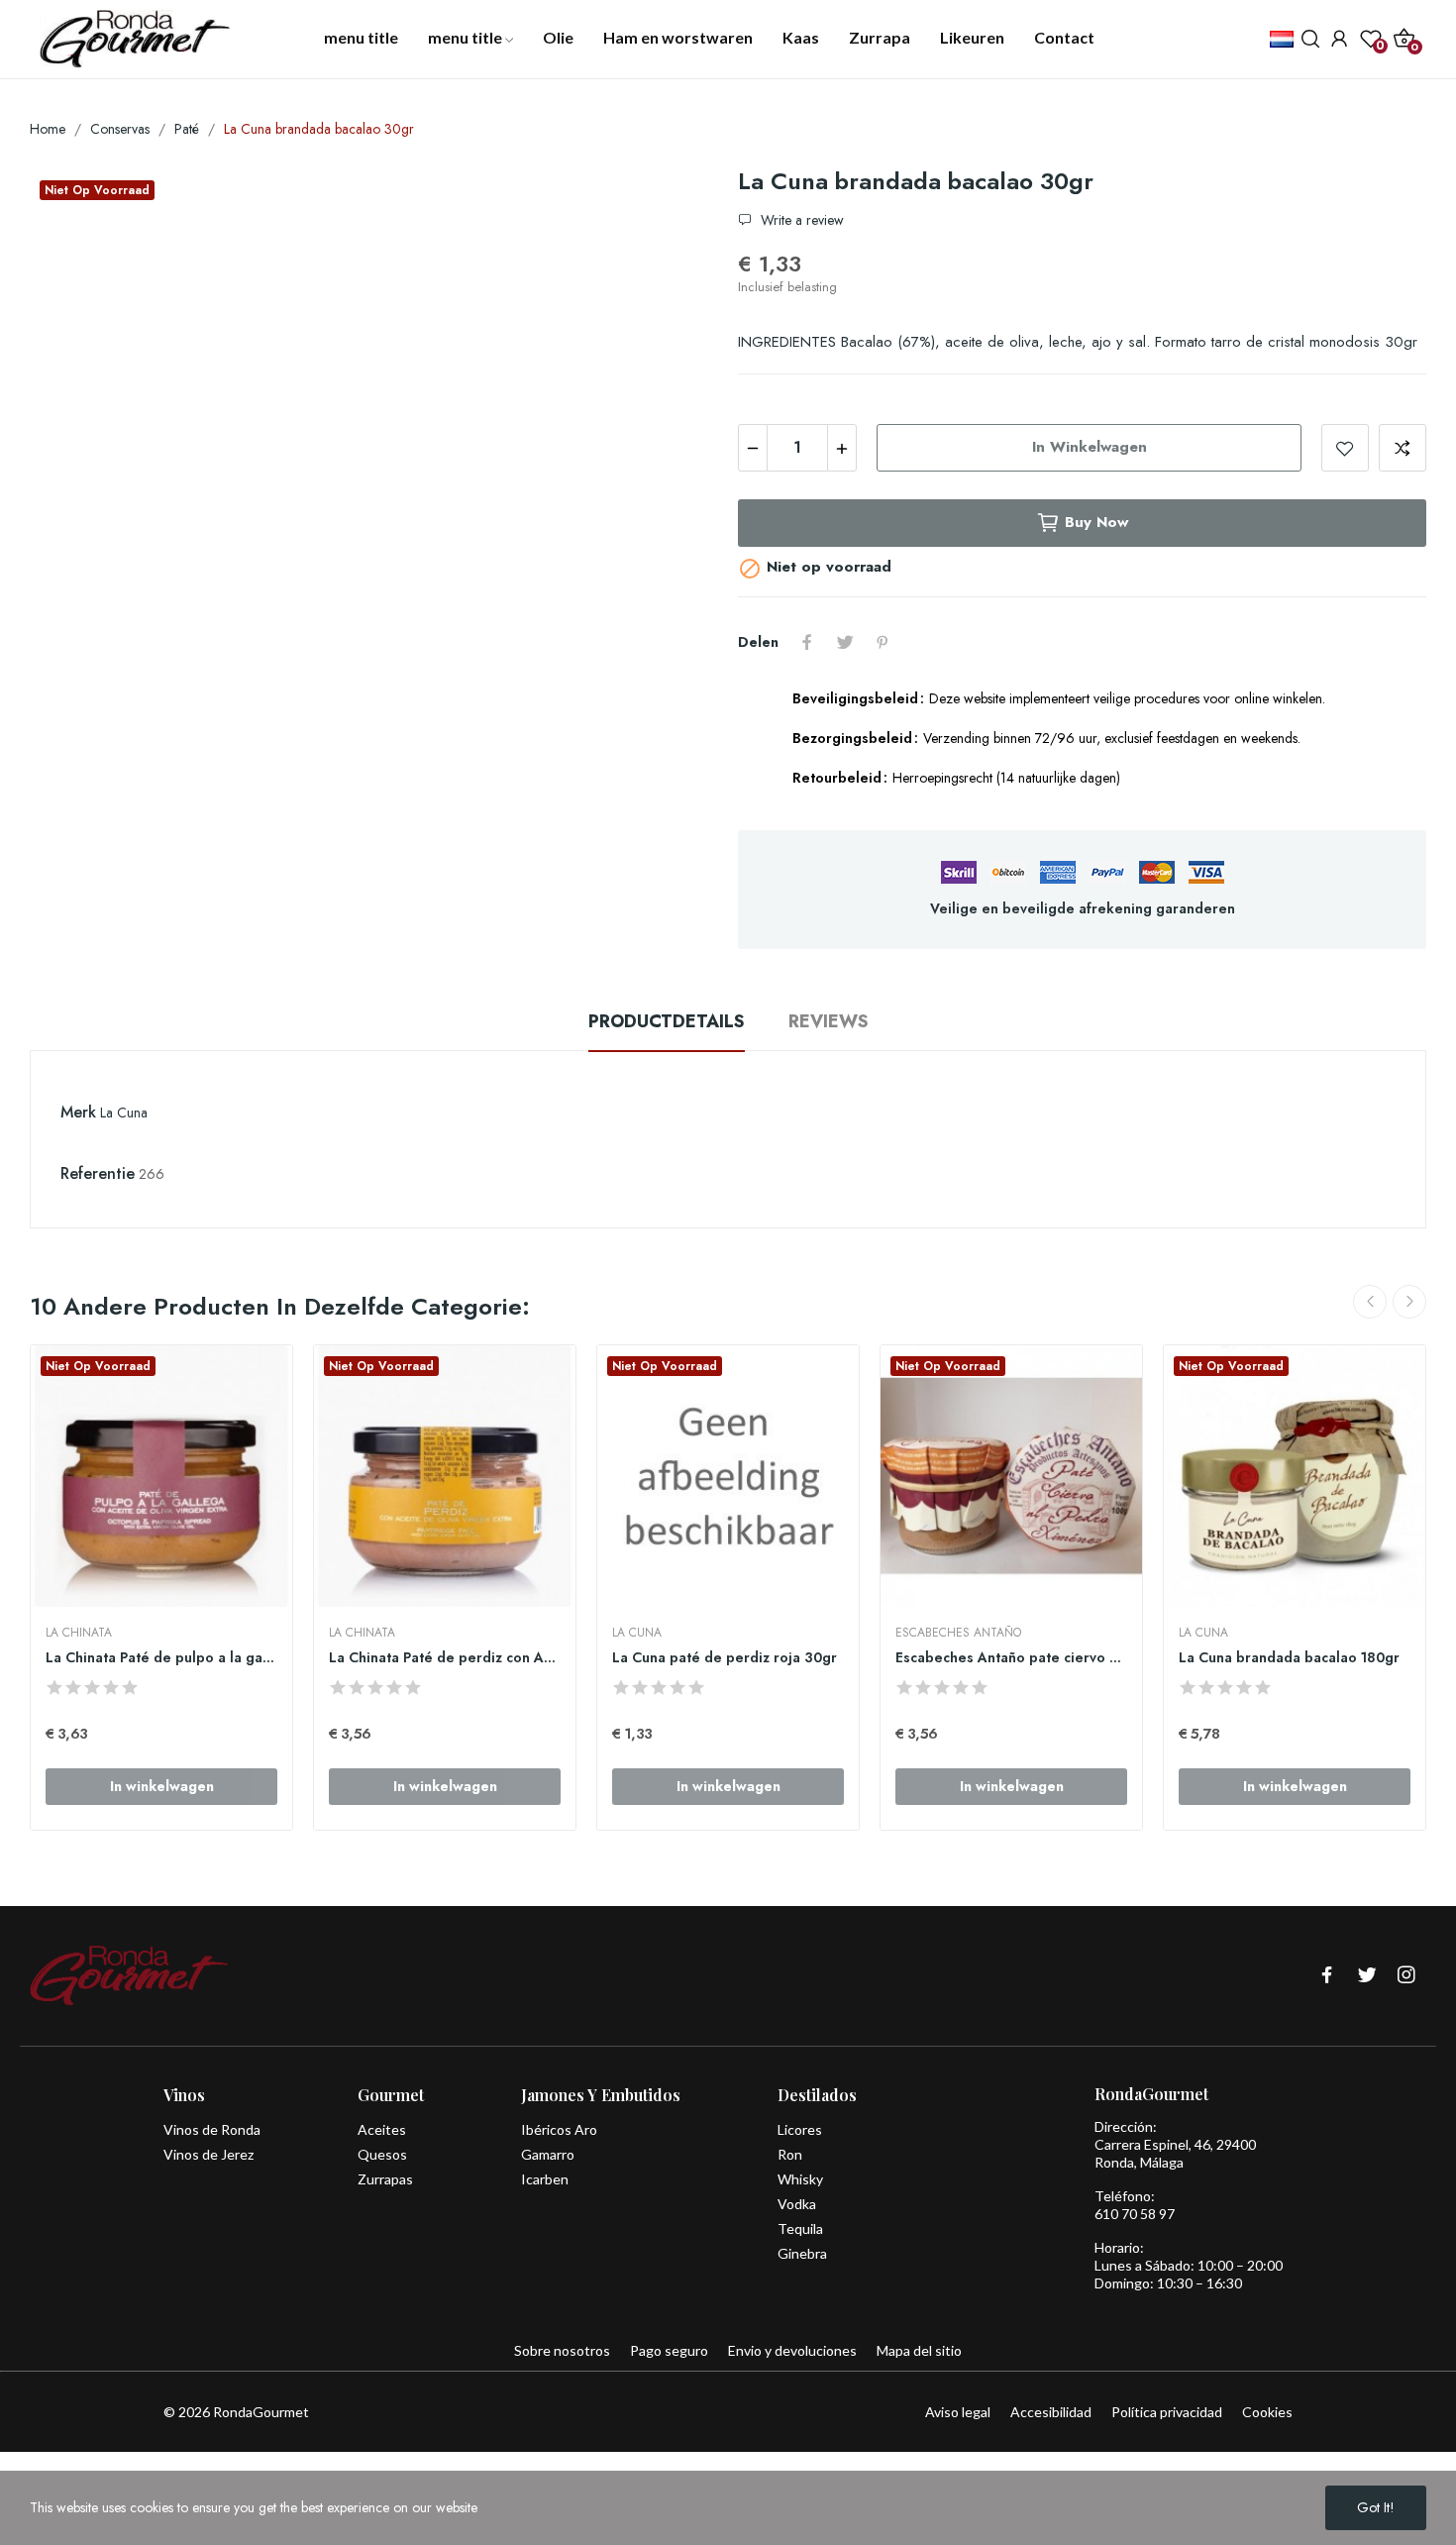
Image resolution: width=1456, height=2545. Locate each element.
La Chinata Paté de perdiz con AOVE (445, 1658)
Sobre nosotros (562, 2350)
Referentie (98, 1173)
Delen (807, 642)
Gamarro (548, 2154)
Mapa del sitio (919, 2350)
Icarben (545, 2179)
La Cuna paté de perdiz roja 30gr (725, 1658)
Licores (800, 2129)
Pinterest (883, 642)
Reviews (829, 1021)
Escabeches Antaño (958, 1633)
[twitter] (1367, 1976)
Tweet (845, 642)
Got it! (1376, 2507)
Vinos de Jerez (208, 2154)
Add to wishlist (1345, 448)
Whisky (800, 2179)
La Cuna (124, 1113)
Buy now (1096, 522)
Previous (1370, 1302)
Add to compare (1403, 448)
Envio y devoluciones (792, 2350)
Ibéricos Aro (559, 2129)
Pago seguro (669, 2350)
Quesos (382, 2154)
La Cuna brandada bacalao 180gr (1289, 1658)
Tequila (800, 2228)
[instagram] (1406, 1976)
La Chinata (79, 1633)
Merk (78, 1112)
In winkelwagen (1090, 447)
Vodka (797, 2204)
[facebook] (1327, 1976)
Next (1409, 1302)
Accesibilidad (1051, 2412)
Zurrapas (385, 2179)
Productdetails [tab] (667, 1021)
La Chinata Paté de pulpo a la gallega (161, 1658)
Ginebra (802, 2253)
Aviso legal (958, 2412)
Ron (790, 2154)
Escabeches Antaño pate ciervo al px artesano (1011, 1658)
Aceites (382, 2129)
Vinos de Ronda (212, 2129)
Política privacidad (1167, 2412)
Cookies (1267, 2412)
